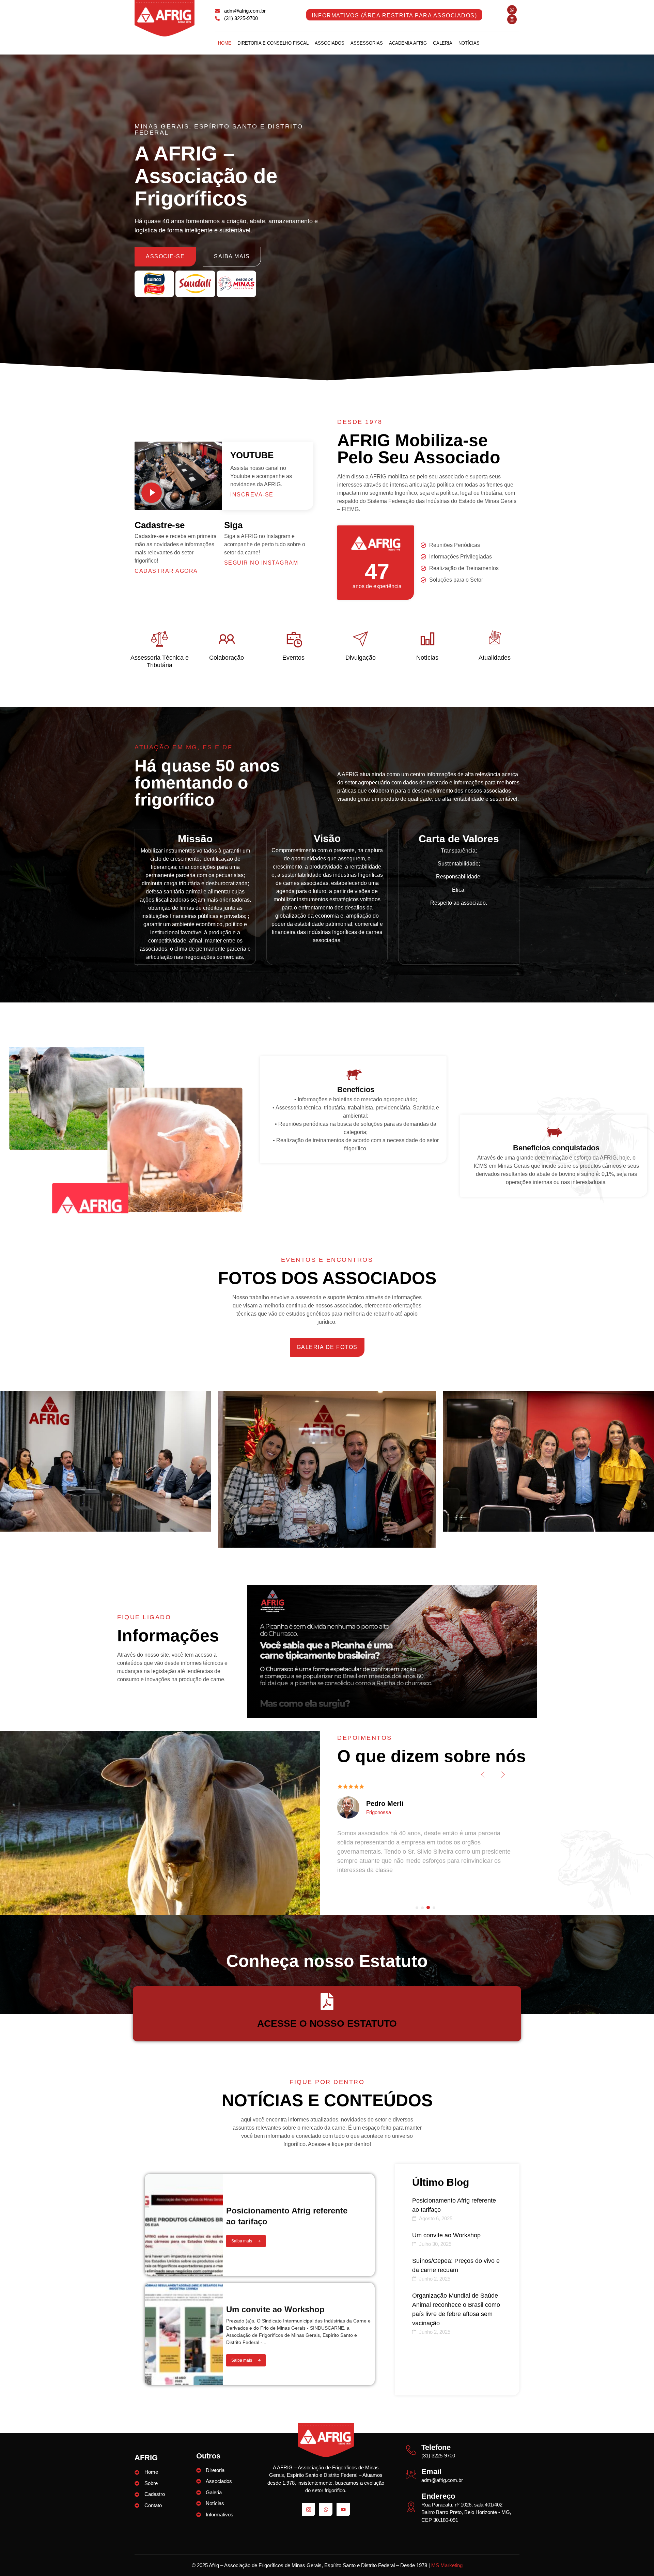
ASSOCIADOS (330, 43)
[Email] (411, 2474)
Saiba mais (242, 2241)
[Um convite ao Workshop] (184, 2334)
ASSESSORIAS (367, 43)
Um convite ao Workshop (275, 2309)
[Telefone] (411, 2450)
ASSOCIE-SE (165, 256)
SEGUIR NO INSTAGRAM (261, 563)
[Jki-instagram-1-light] (308, 2509)
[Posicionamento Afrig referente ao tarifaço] (184, 2225)
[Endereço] (411, 2506)
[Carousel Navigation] (425, 1776)
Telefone (436, 2447)
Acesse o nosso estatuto (327, 2023)
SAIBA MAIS (232, 256)
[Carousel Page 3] (429, 1908)
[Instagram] (512, 19)
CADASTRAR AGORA (166, 571)
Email (431, 2472)
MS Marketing (447, 2565)
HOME (225, 43)
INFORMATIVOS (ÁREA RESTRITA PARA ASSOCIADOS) (394, 16)
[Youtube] (343, 2509)
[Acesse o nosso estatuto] (327, 2002)
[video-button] (152, 493)
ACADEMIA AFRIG (408, 43)
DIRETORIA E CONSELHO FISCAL (273, 43)
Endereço (438, 2496)
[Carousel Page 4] (434, 1908)
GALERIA (443, 43)
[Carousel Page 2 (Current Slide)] (423, 1907)
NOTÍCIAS (469, 43)
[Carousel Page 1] (417, 1908)
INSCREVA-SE (252, 495)
